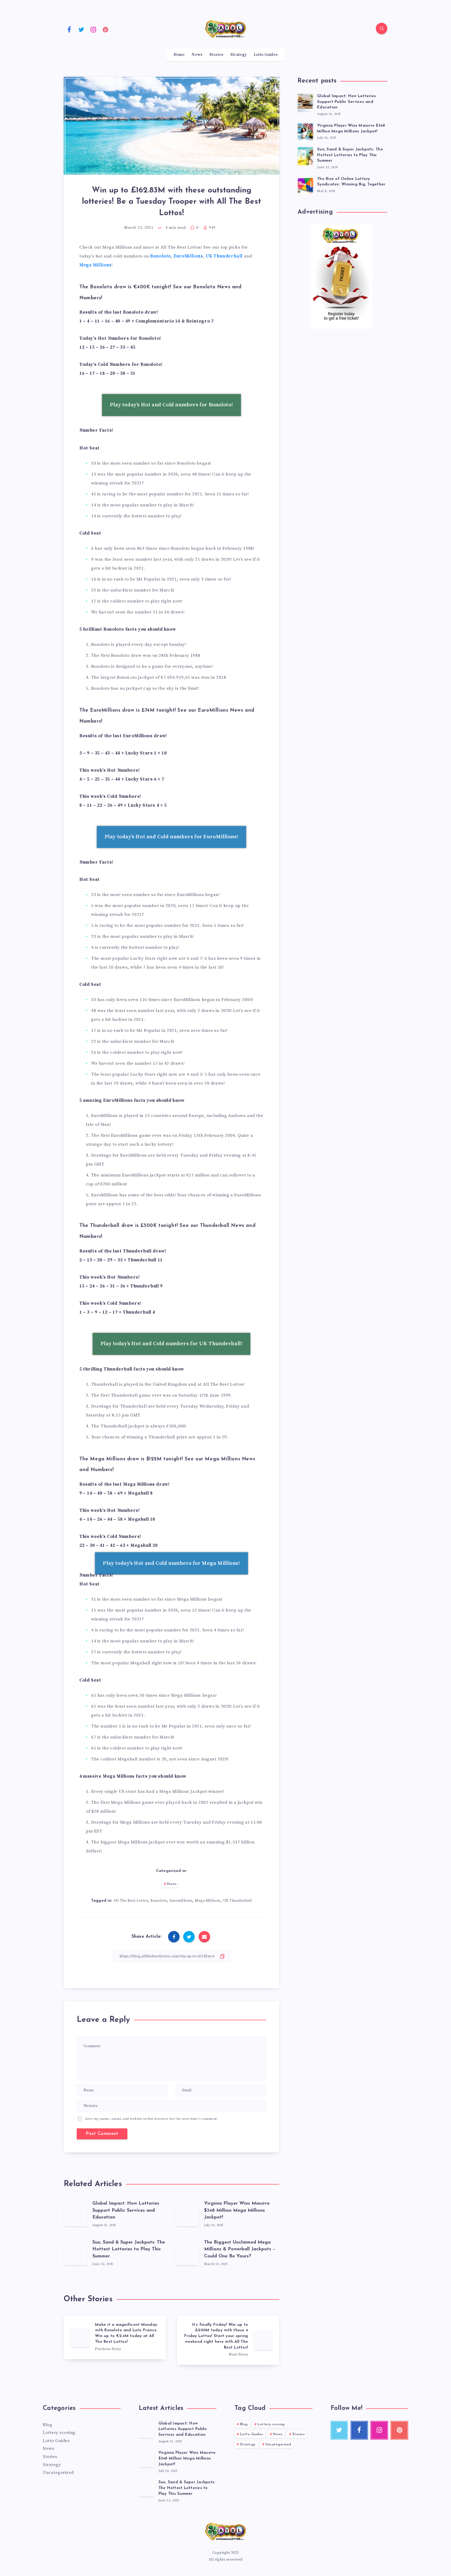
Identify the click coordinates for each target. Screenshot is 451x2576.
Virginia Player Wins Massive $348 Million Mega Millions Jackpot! (237, 2210)
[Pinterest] (106, 29)
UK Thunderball (224, 256)
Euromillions (181, 1901)
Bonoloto (161, 256)
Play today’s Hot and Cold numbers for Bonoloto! (171, 405)
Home (179, 55)
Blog (48, 2425)
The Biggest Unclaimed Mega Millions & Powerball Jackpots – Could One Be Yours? (240, 2249)
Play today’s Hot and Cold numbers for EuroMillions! (172, 837)
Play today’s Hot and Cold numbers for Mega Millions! (171, 1563)
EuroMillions (188, 256)
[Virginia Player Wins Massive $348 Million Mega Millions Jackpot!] (305, 132)
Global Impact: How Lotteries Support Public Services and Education (126, 2210)
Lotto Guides (266, 55)
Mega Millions (95, 265)
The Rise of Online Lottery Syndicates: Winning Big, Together (351, 182)
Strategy (238, 55)
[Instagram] (93, 29)
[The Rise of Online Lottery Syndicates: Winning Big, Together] (305, 185)
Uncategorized (58, 2473)
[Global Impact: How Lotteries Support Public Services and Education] (305, 102)
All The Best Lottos (131, 1901)
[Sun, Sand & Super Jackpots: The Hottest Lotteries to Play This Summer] (305, 155)
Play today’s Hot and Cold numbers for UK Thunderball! (172, 1344)
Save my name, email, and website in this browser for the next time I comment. (152, 2119)
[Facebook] (69, 29)
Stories (216, 55)
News (197, 55)
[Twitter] (81, 29)
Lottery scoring (59, 2433)
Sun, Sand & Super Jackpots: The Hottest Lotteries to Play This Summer (129, 2249)
